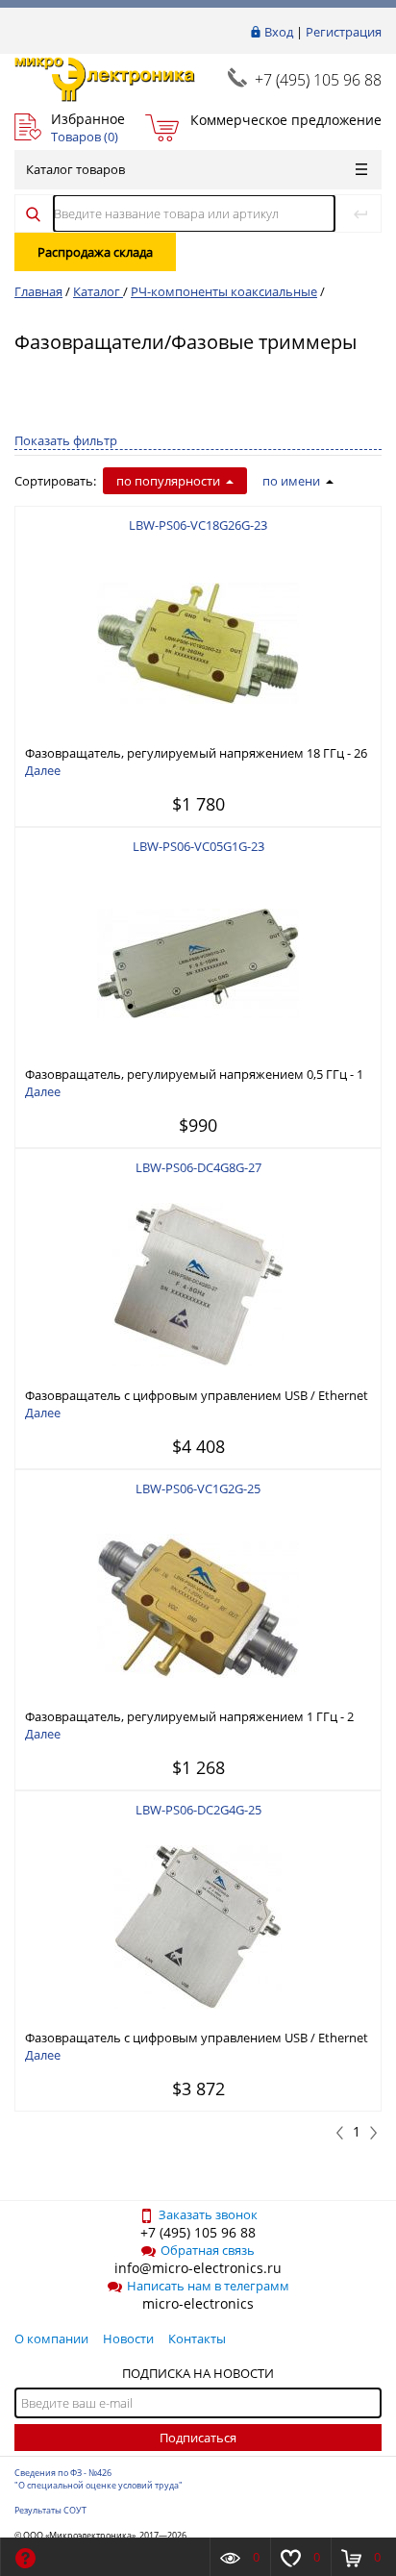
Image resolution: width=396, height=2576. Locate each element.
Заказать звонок (208, 2214)
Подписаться (198, 2438)
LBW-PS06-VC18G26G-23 (198, 525)
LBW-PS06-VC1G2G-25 (198, 1488)
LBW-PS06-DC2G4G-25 (198, 1810)
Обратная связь (208, 2250)
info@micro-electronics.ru (198, 2268)
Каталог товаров (75, 169)
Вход (279, 32)
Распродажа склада (95, 252)
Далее (43, 770)
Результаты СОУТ (50, 2510)
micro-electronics (198, 2303)
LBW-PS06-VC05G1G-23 (198, 846)
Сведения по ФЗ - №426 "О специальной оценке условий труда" (99, 2479)
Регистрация (344, 32)
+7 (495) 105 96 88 (318, 80)
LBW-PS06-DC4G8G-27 (198, 1167)
